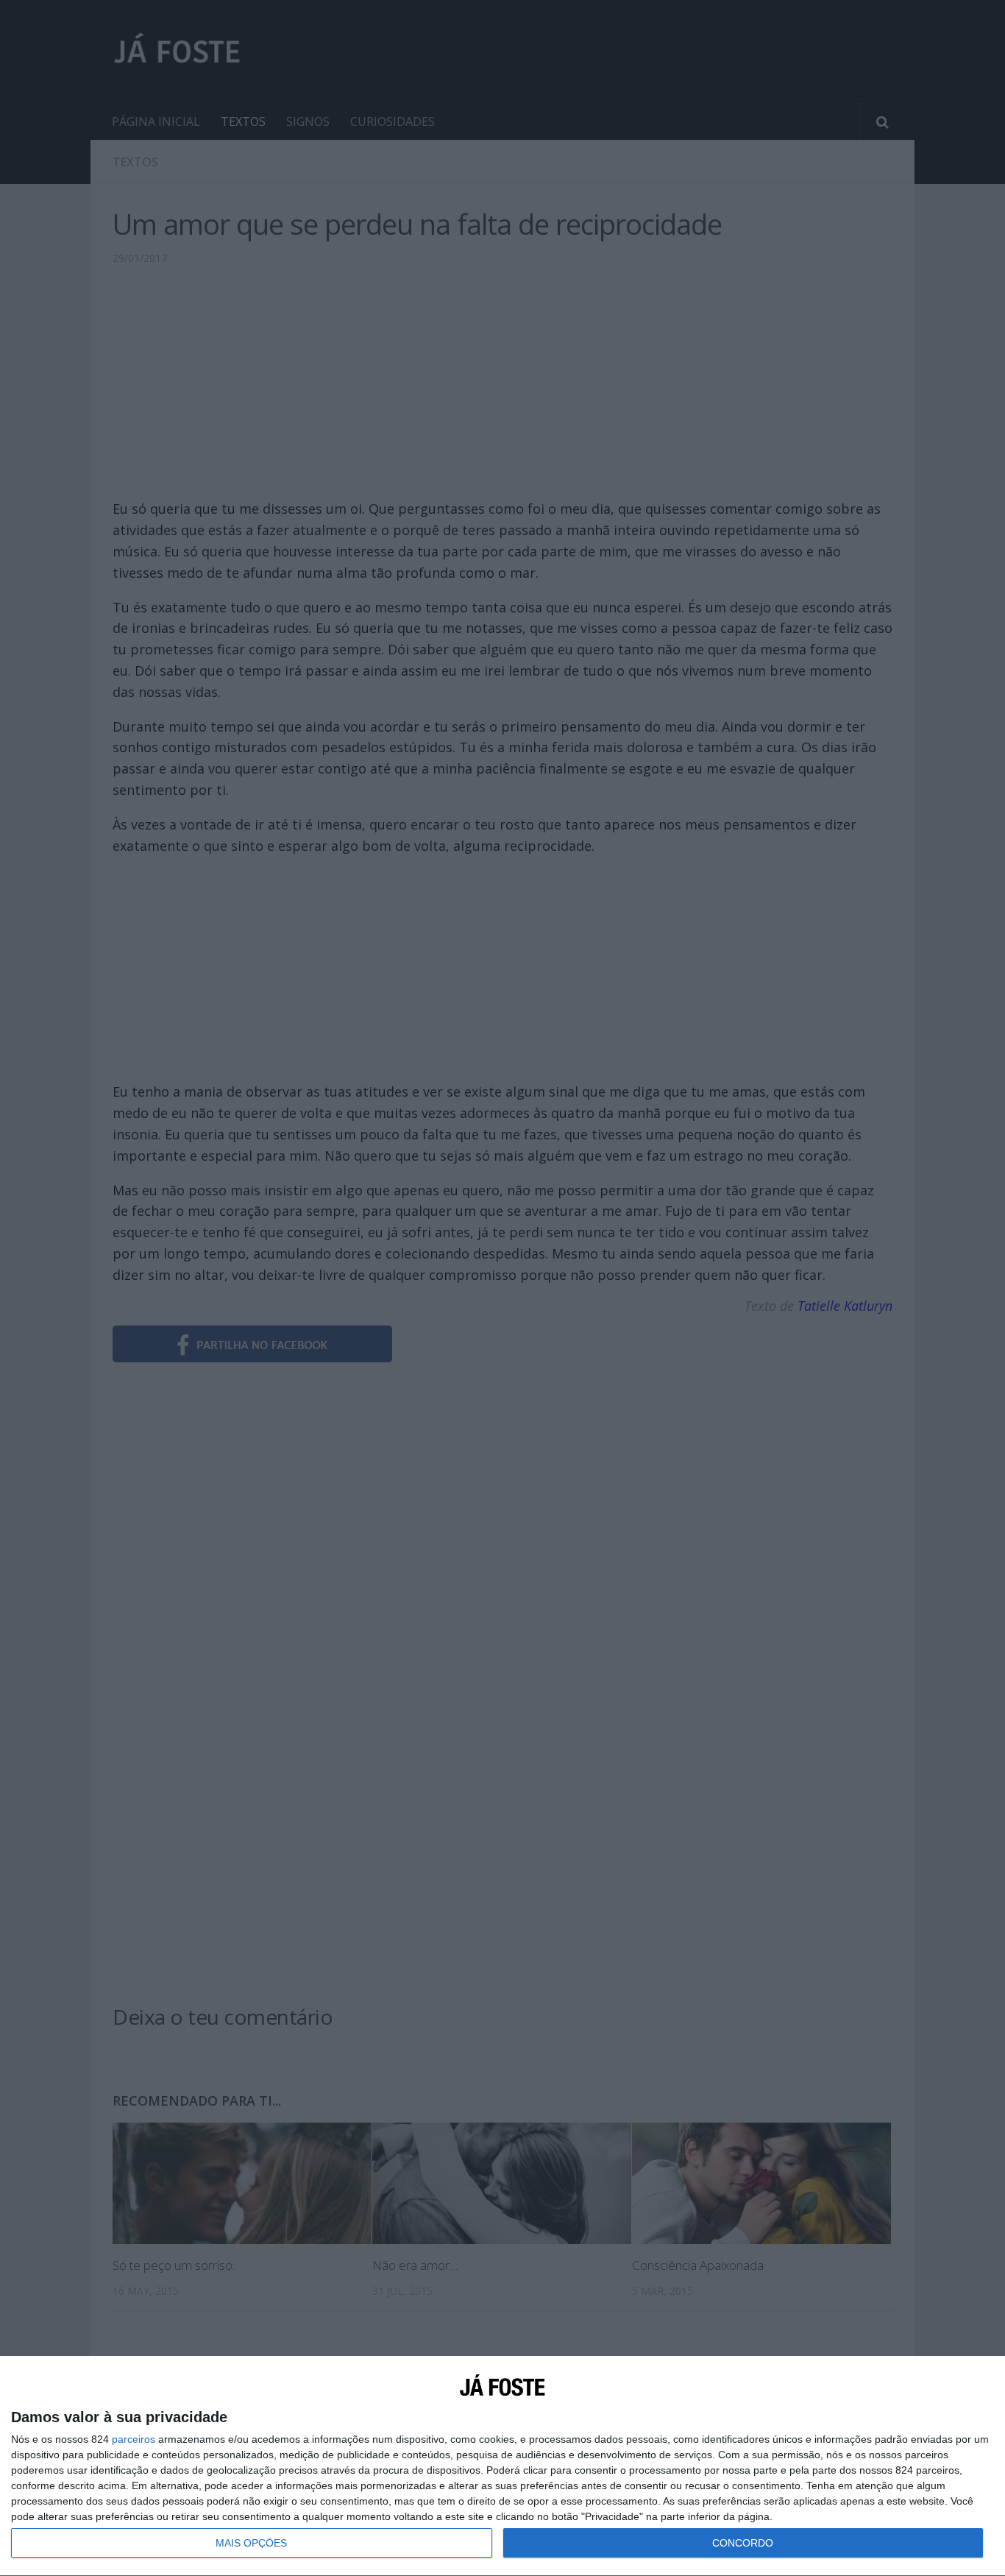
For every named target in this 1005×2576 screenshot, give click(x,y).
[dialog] (502, 2466)
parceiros (134, 2439)
